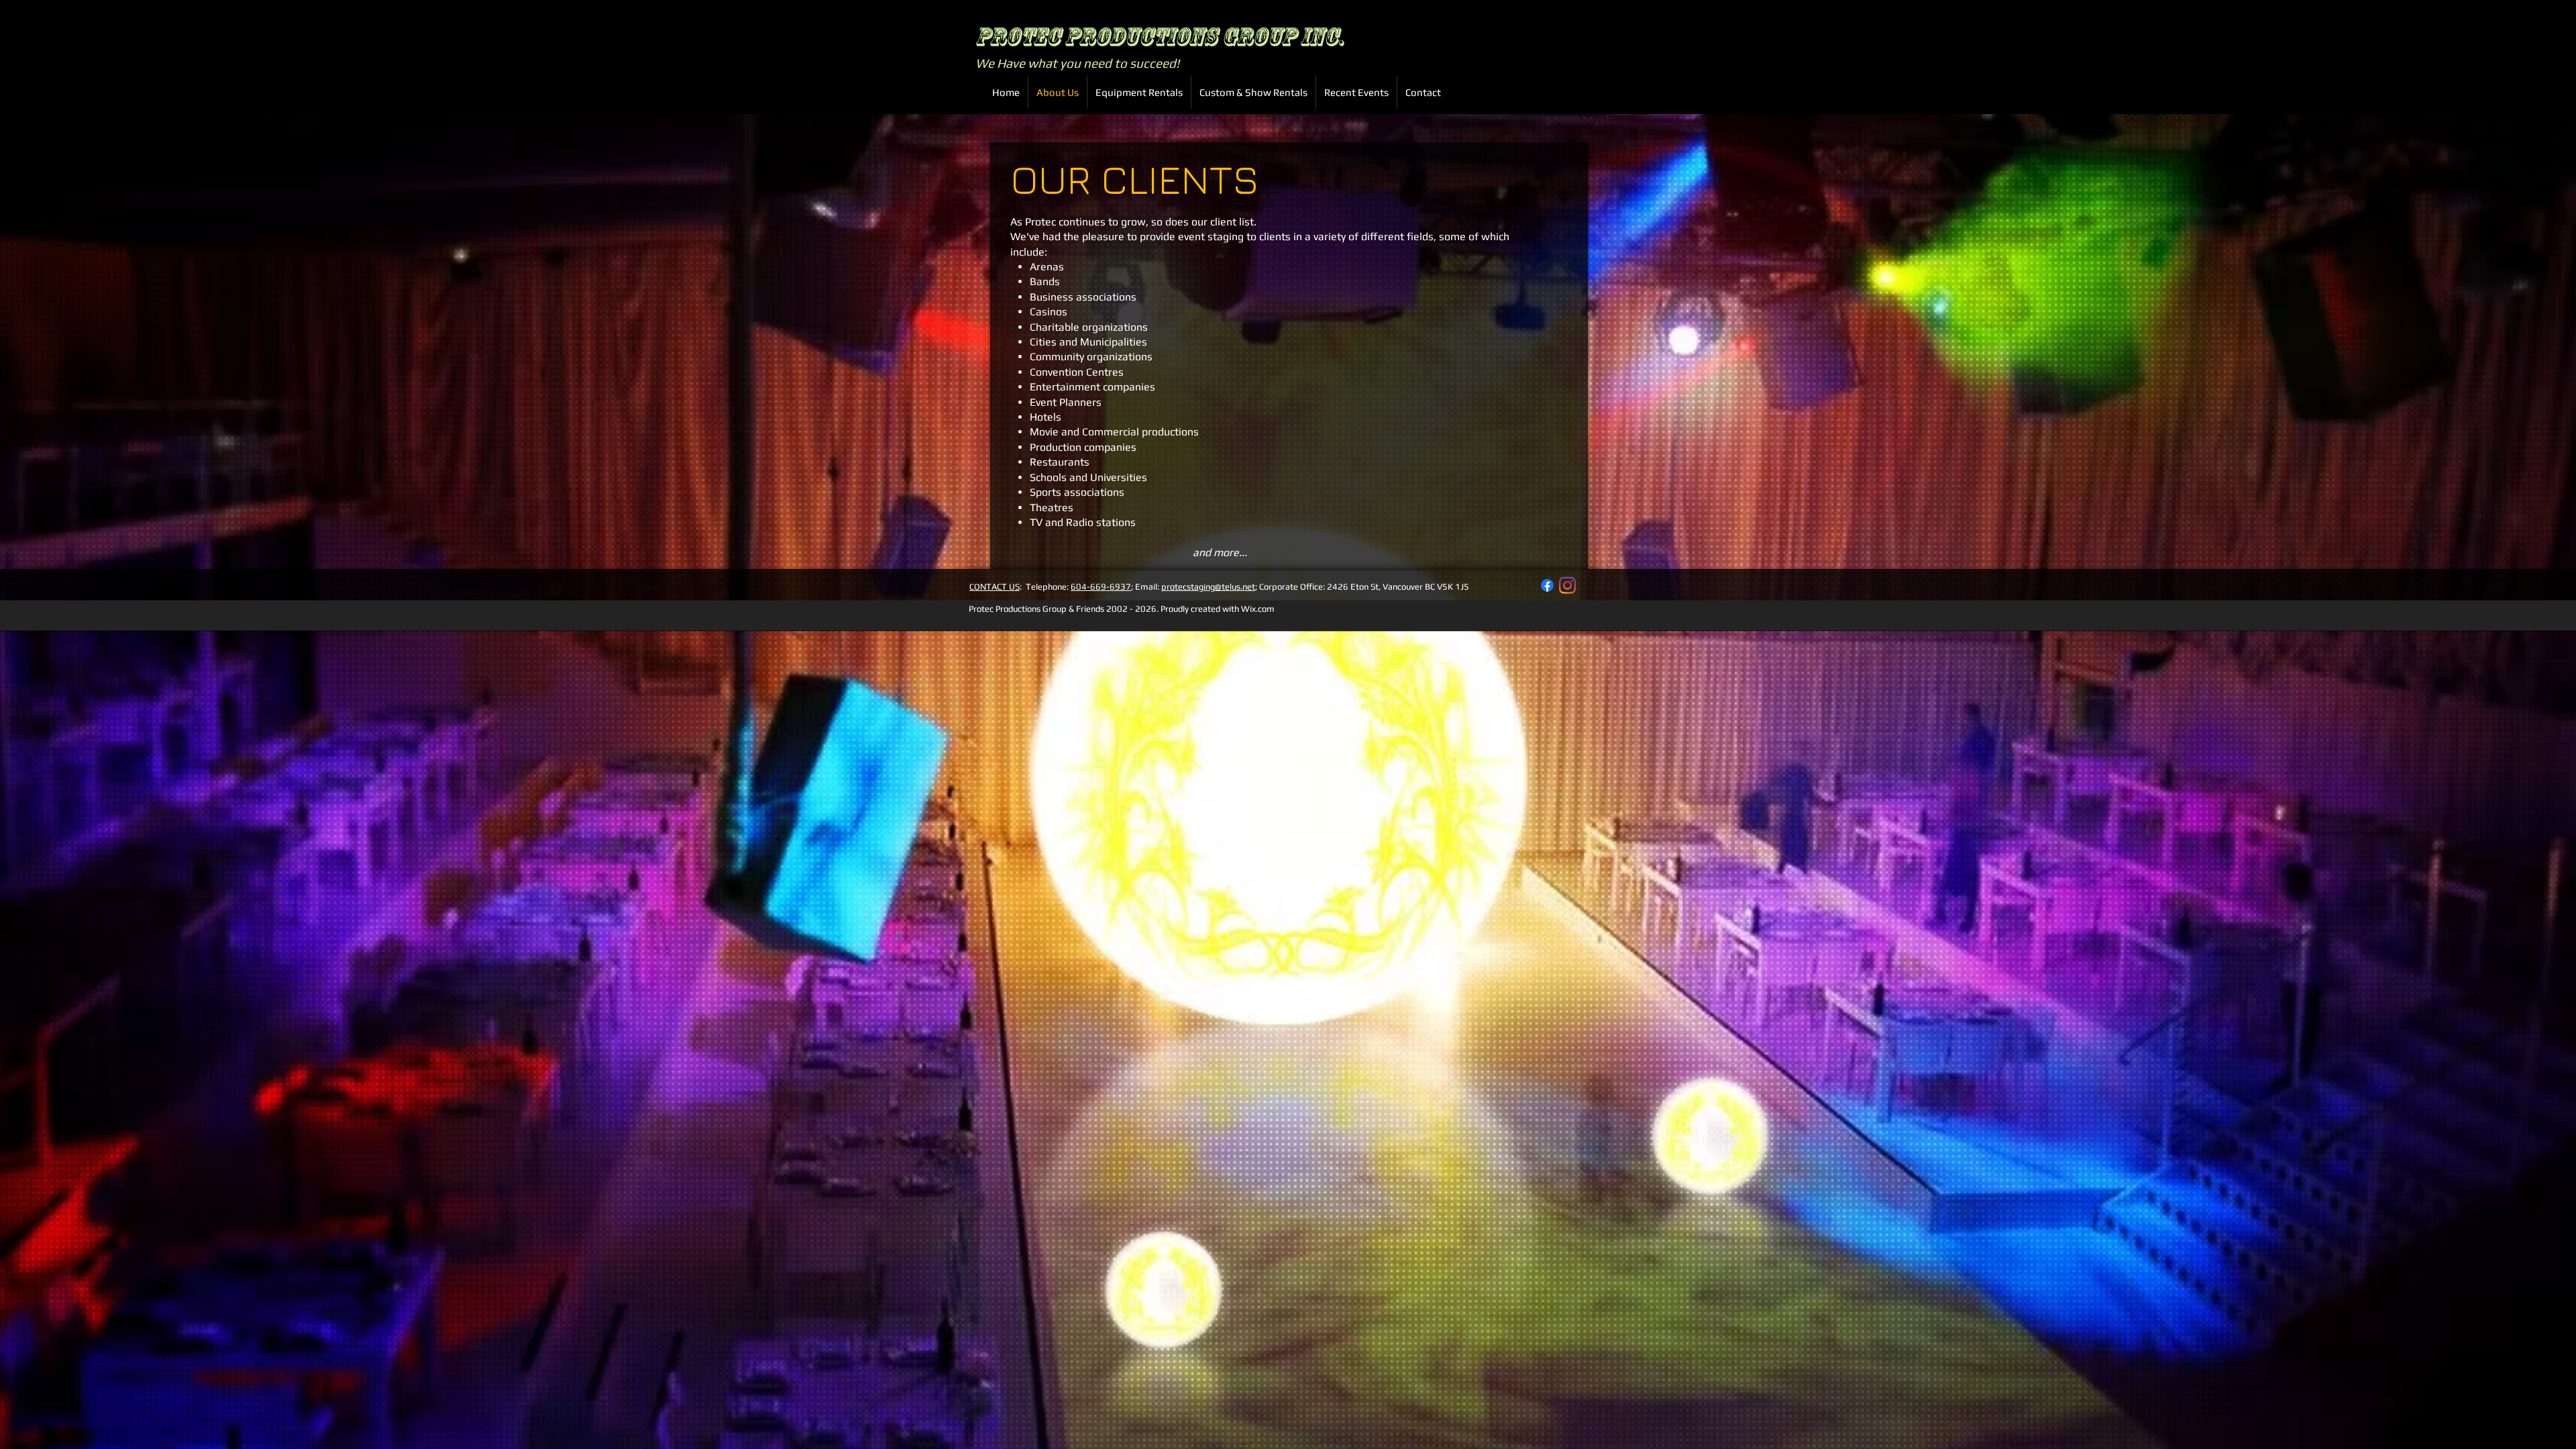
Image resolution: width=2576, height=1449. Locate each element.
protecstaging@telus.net (1208, 587)
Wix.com (1258, 609)
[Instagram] (1567, 585)
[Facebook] (1547, 585)
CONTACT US (995, 587)
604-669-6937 (1101, 587)
